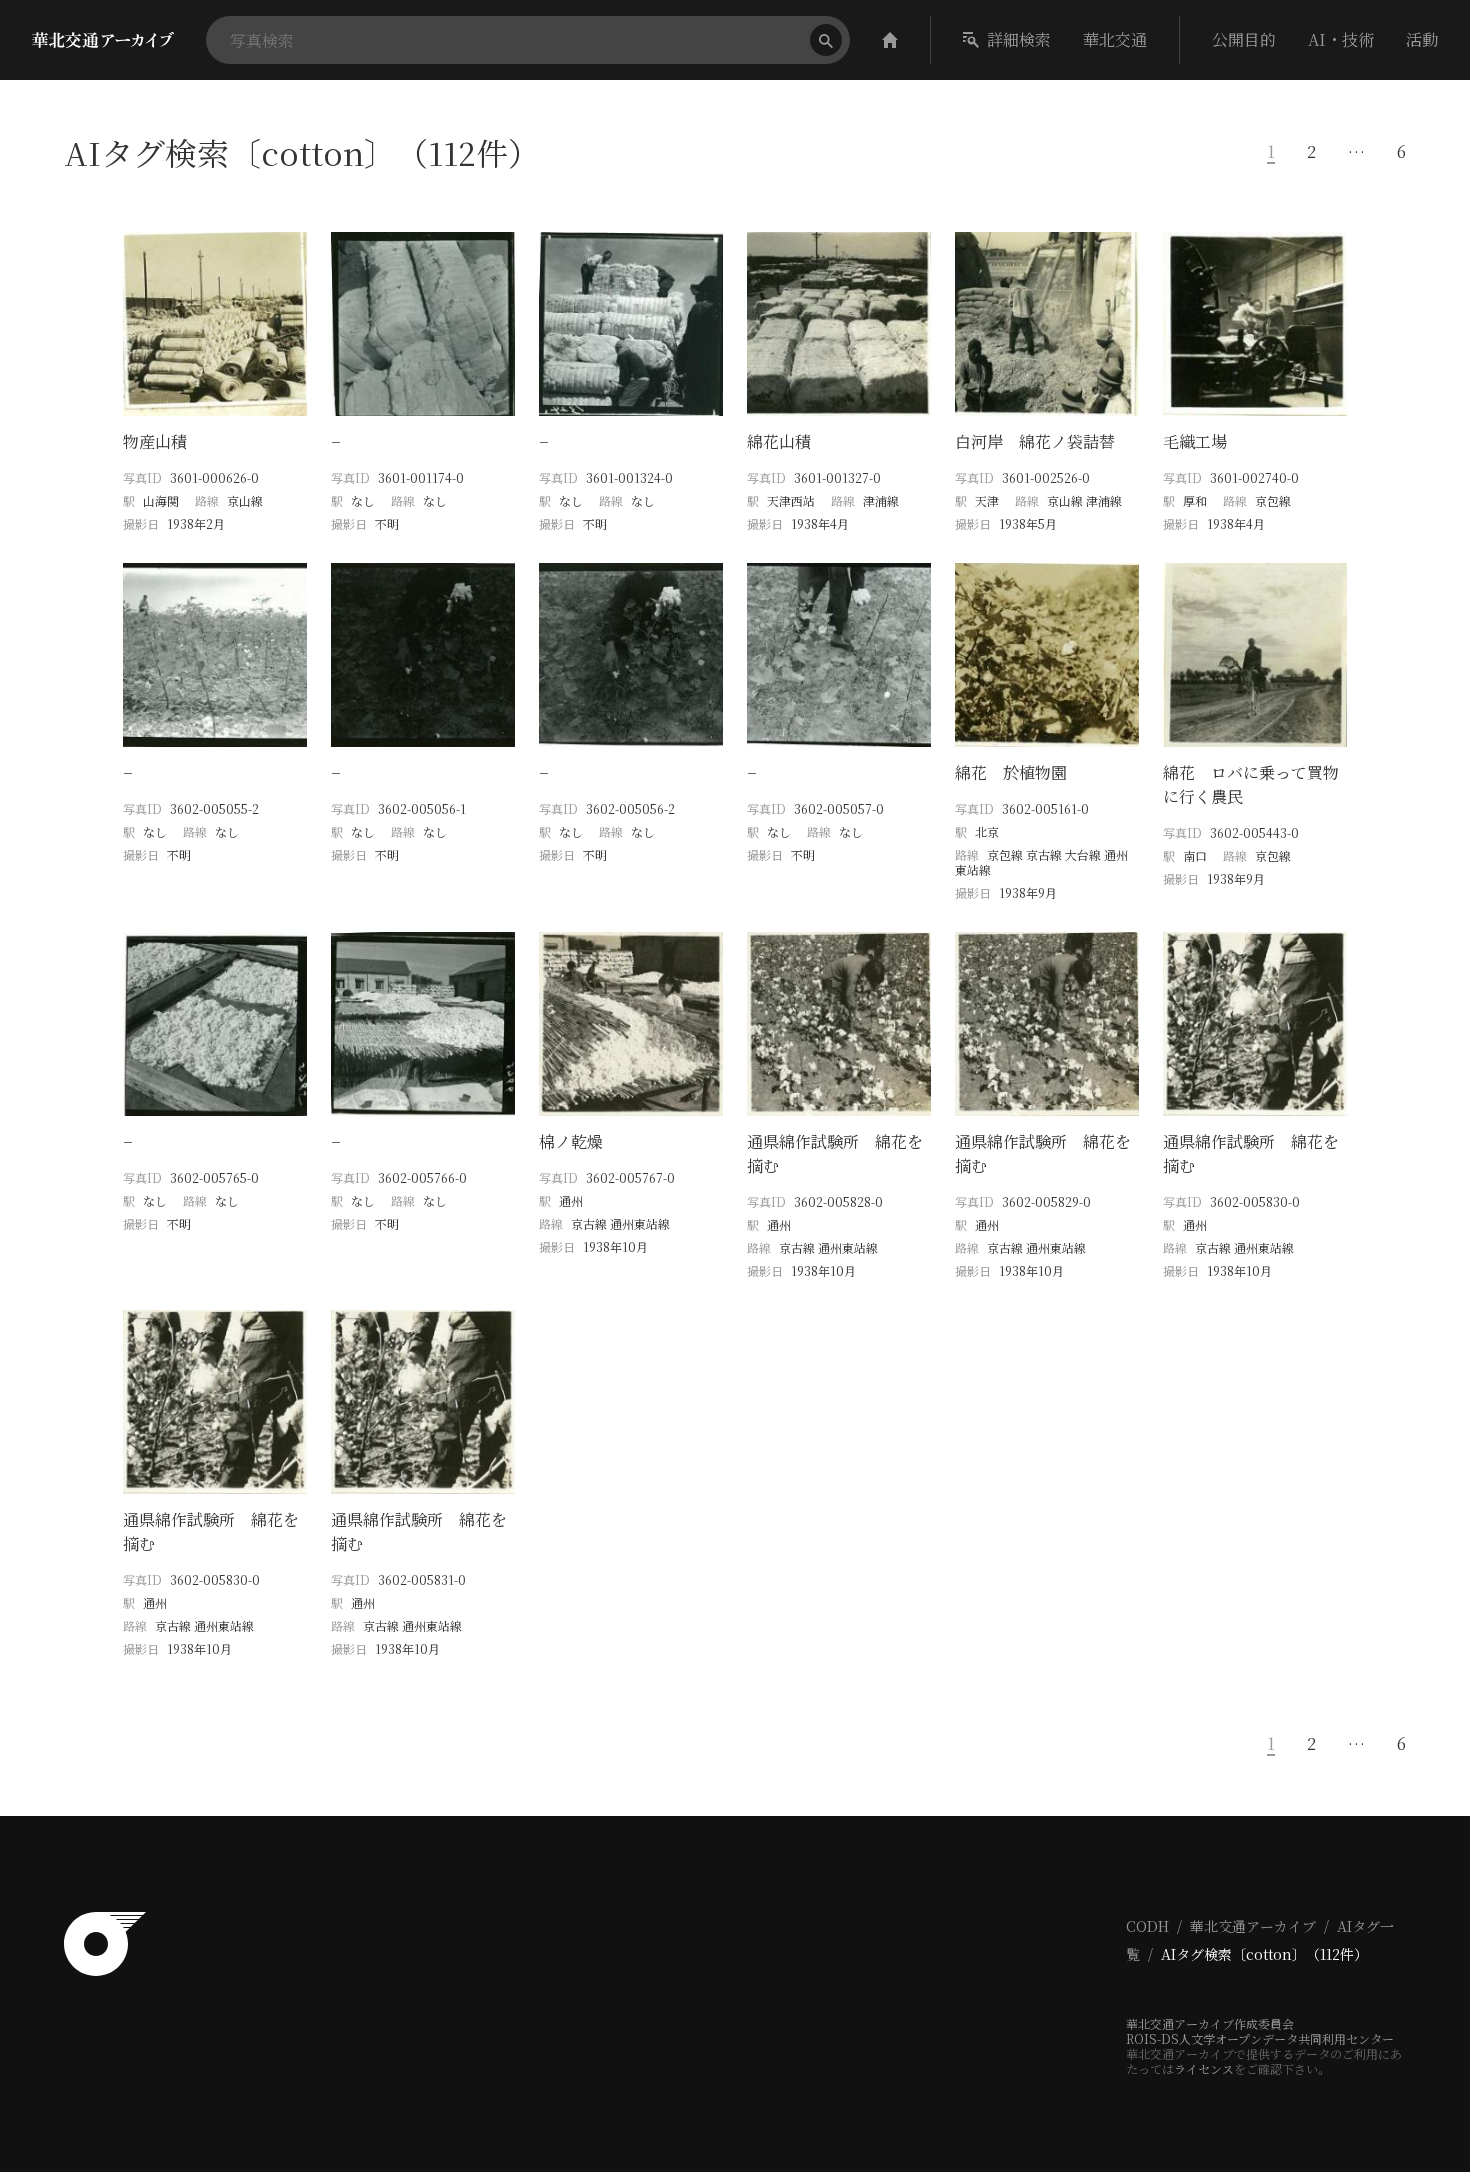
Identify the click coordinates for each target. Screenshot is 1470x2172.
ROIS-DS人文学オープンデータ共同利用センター (1260, 2038)
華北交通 (1115, 39)
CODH (1147, 1926)
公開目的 (1244, 39)
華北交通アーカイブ (1253, 1926)
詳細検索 (1019, 39)
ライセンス (1204, 2068)
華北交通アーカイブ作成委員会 (1210, 2023)
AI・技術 (1341, 39)
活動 (1422, 39)
